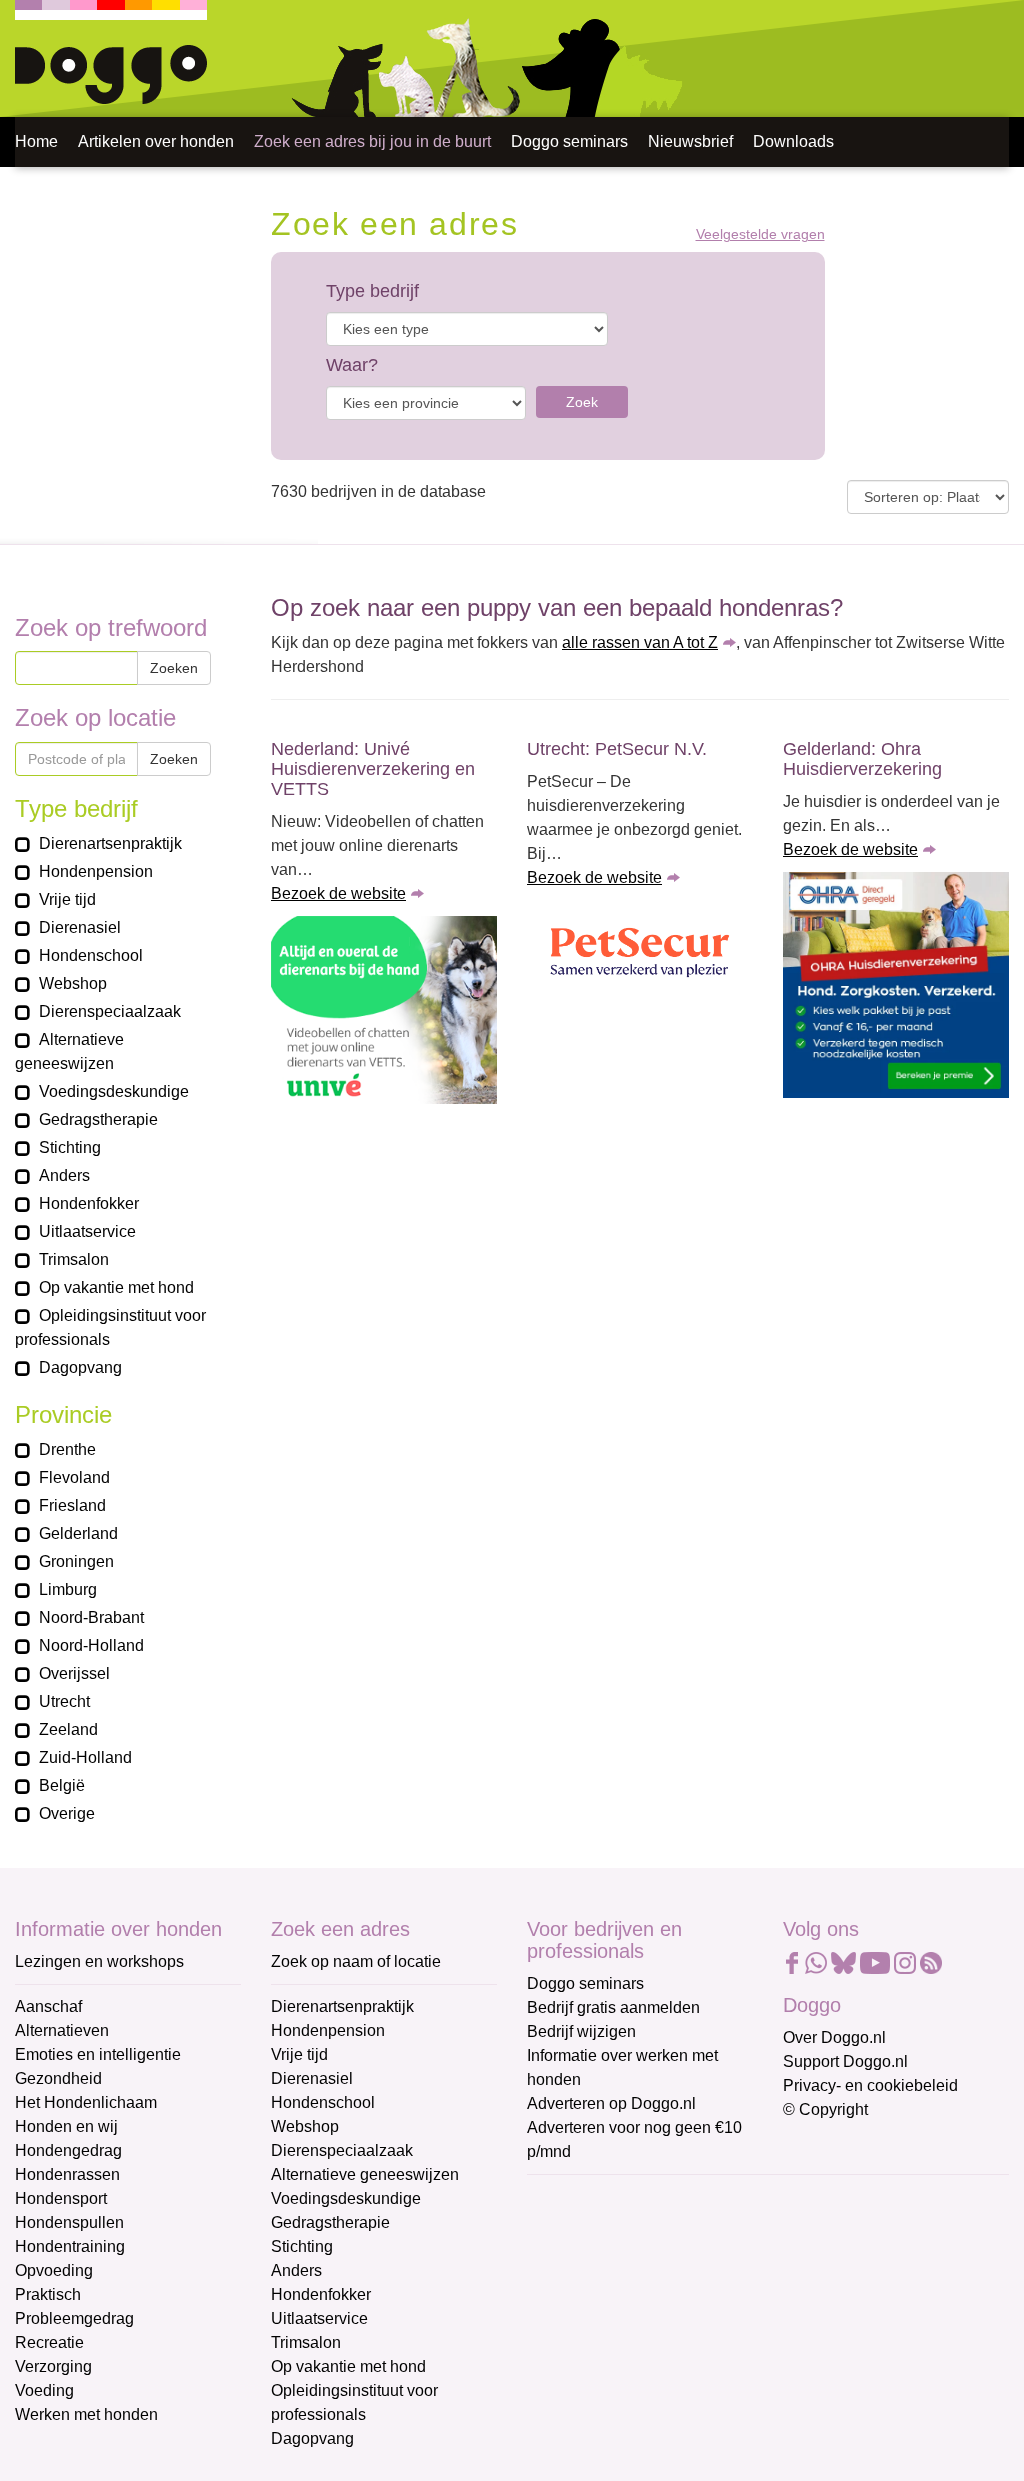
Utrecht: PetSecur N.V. (617, 749)
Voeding (44, 2390)
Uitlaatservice (319, 2318)
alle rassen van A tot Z (640, 642)
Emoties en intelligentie (98, 2054)
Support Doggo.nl (845, 2061)
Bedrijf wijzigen (581, 2031)
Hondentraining (70, 2246)
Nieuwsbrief (690, 141)
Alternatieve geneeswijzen (365, 2174)
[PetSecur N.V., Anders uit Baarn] (640, 954)
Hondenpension (328, 2030)
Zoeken (174, 668)
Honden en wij (66, 2126)
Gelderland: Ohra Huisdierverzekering (862, 759)
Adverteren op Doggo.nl (611, 2103)
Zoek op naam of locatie (356, 1961)
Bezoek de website (338, 893)
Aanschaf (48, 2006)
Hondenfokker (321, 2294)
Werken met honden (86, 2414)
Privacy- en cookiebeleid (870, 2085)
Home (36, 141)
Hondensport (61, 2198)
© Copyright (825, 2109)
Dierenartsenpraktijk (342, 2006)
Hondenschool (323, 2102)
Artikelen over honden (156, 141)
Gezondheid (58, 2078)
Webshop (305, 2126)
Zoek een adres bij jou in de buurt (372, 141)
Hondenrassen (67, 2174)
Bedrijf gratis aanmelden (613, 2007)
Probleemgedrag (74, 2318)
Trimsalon (306, 2342)
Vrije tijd (299, 2054)
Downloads (793, 141)
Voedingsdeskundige (346, 2198)
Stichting (302, 2246)
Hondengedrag (68, 2150)
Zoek (582, 402)
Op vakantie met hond (348, 2366)
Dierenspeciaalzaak (342, 2150)
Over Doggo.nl (834, 2037)
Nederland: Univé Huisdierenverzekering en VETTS (373, 769)
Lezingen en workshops (99, 1961)
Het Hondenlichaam (86, 2102)
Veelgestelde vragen (760, 234)
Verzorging (53, 2366)
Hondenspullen (69, 2222)
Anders (296, 2270)
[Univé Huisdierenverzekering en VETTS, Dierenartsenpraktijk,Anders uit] (384, 1010)
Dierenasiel (312, 2078)
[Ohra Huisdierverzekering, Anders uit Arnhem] (896, 985)
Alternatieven (62, 2030)
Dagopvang (312, 2438)
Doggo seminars (569, 141)
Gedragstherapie (330, 2222)
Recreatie (49, 2342)
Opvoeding (54, 2270)
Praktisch (48, 2294)
